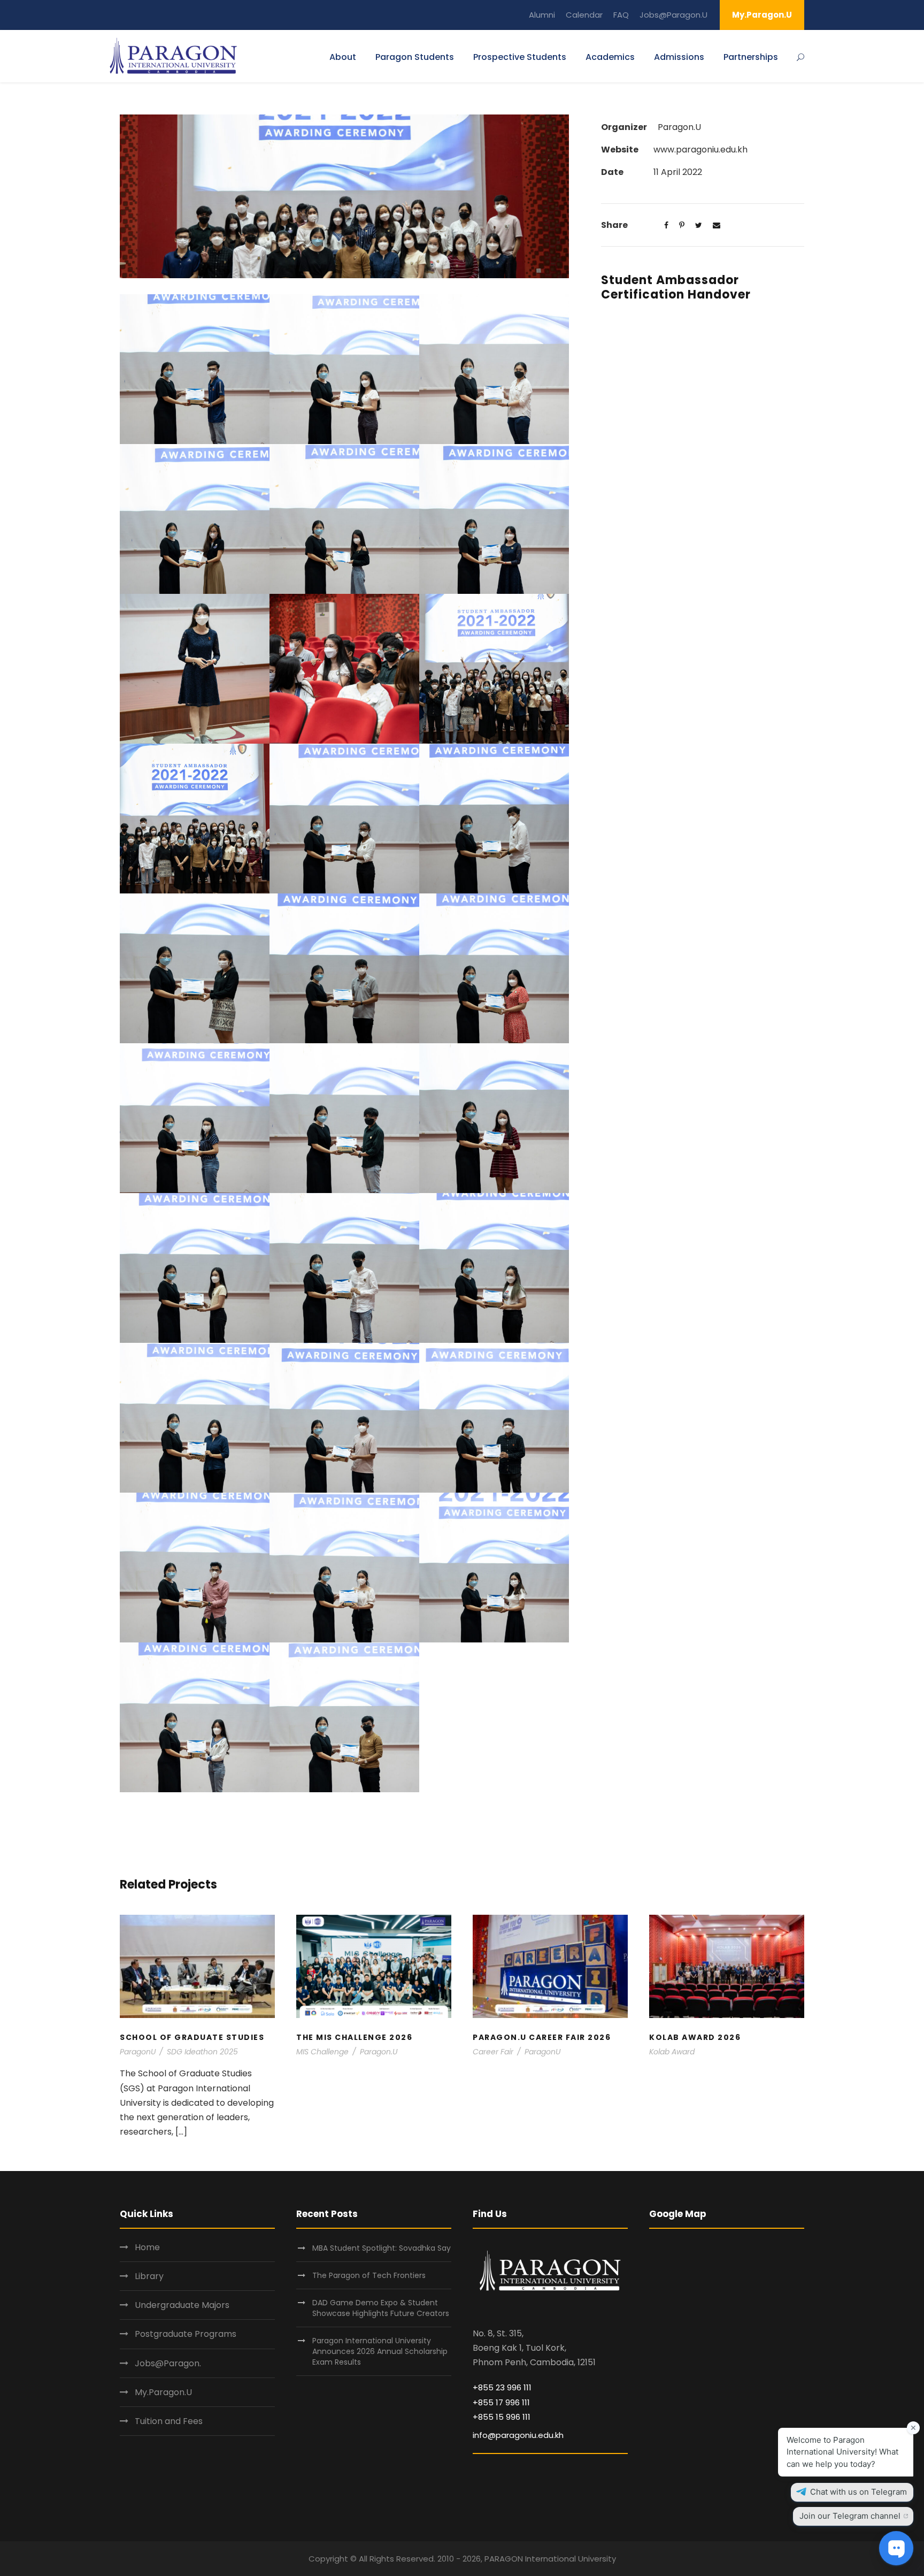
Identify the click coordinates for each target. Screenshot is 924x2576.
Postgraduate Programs (186, 2334)
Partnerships (751, 57)
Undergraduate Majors (182, 2305)
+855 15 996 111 (502, 2417)
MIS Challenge (322, 2052)
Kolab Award (672, 2052)
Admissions (679, 57)
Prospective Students (520, 57)
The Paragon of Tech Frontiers (370, 2275)
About (343, 57)
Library (149, 2276)
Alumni (542, 15)
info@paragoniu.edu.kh (518, 2435)
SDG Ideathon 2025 (202, 2052)
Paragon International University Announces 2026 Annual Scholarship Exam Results (380, 2351)
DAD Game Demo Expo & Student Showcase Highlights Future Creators (381, 2308)
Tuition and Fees (169, 2421)
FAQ (621, 15)
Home (147, 2247)
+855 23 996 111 (502, 2387)
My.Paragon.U (762, 15)
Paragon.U (379, 2052)
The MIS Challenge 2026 (374, 1980)
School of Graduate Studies (198, 1980)
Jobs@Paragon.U (673, 15)
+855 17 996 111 (501, 2402)
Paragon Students (415, 57)
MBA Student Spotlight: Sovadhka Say (382, 2248)
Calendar (584, 15)
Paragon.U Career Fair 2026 (550, 1980)
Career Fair (493, 2052)
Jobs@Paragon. (168, 2363)
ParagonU (138, 2052)
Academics (610, 57)
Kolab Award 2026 (727, 1980)
